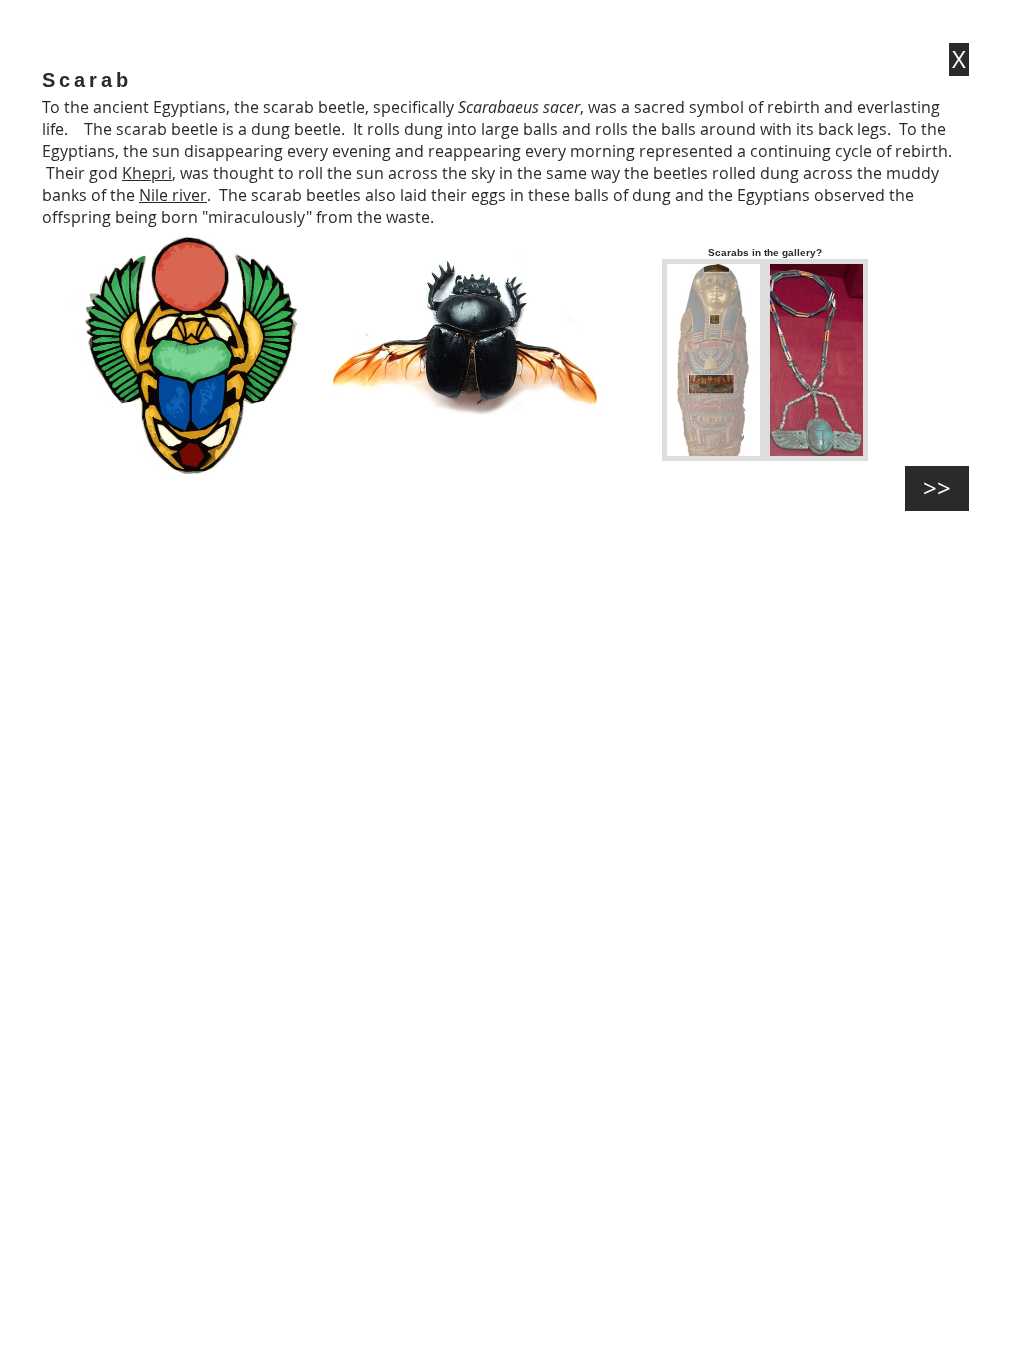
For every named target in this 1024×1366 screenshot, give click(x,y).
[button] (713, 360)
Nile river (173, 195)
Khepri (147, 173)
